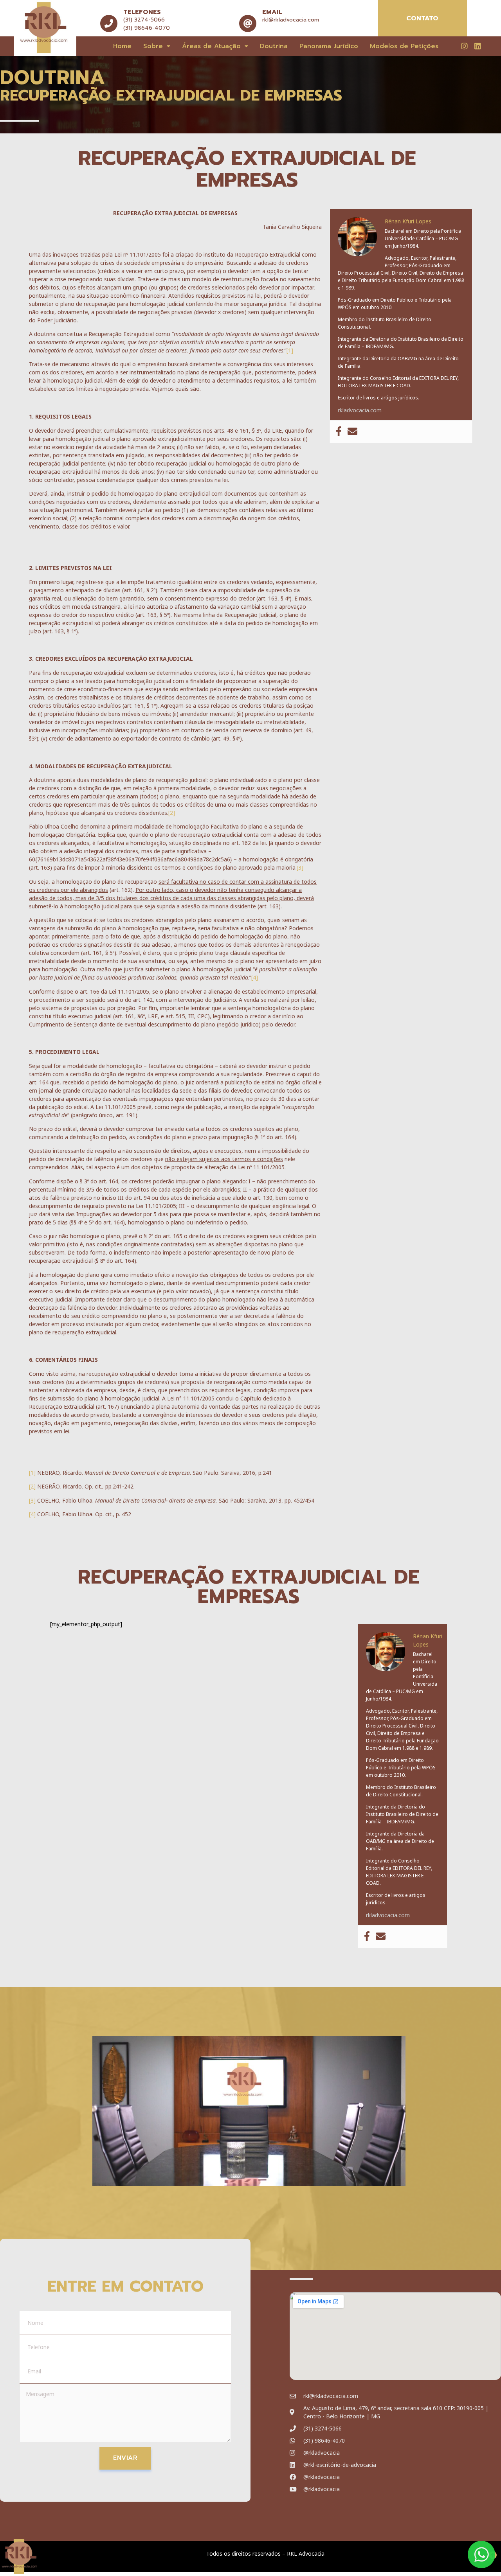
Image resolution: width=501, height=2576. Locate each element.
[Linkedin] (478, 46)
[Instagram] (464, 46)
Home (122, 46)
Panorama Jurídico (329, 46)
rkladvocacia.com (360, 410)
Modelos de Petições (404, 46)
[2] (172, 813)
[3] (300, 867)
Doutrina (274, 46)
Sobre (153, 46)
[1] (290, 350)
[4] (255, 977)
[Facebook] (339, 432)
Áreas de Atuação (211, 46)
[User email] (352, 432)
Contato (422, 18)
